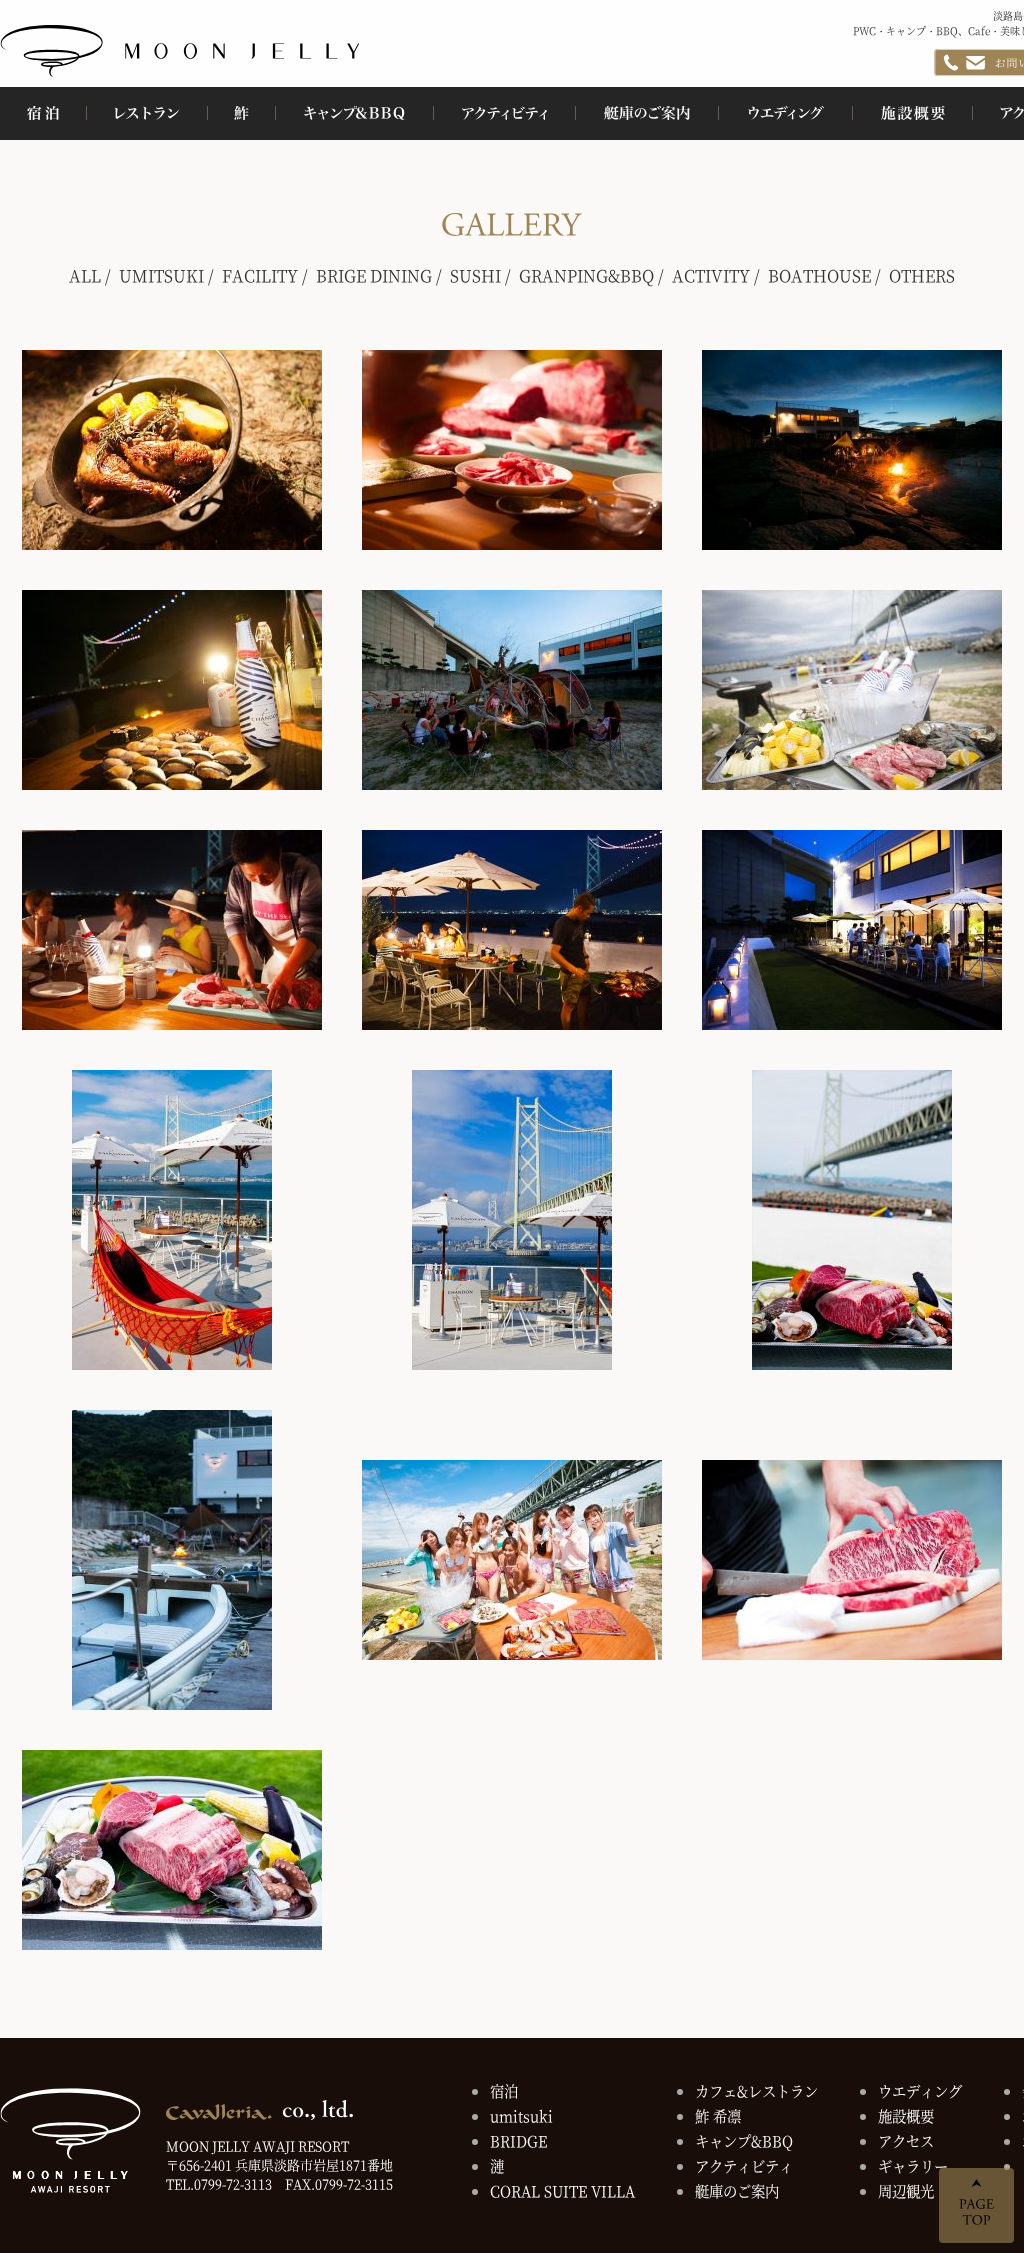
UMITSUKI (161, 275)
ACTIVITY (711, 275)
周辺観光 (906, 2190)
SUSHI (475, 275)
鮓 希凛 (718, 2115)
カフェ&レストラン (756, 2090)
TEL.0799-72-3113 (219, 2183)
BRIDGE (518, 2140)
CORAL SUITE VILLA (562, 2190)
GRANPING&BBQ (586, 275)
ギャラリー (913, 2165)
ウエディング (920, 2090)
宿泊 (504, 2090)
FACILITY (260, 275)
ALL (85, 275)
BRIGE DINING (374, 275)
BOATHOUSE (819, 275)
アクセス (906, 2140)
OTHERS (922, 275)
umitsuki (521, 2115)
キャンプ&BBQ (744, 2140)
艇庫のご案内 (737, 2190)
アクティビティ (744, 2165)
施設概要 (906, 2115)
